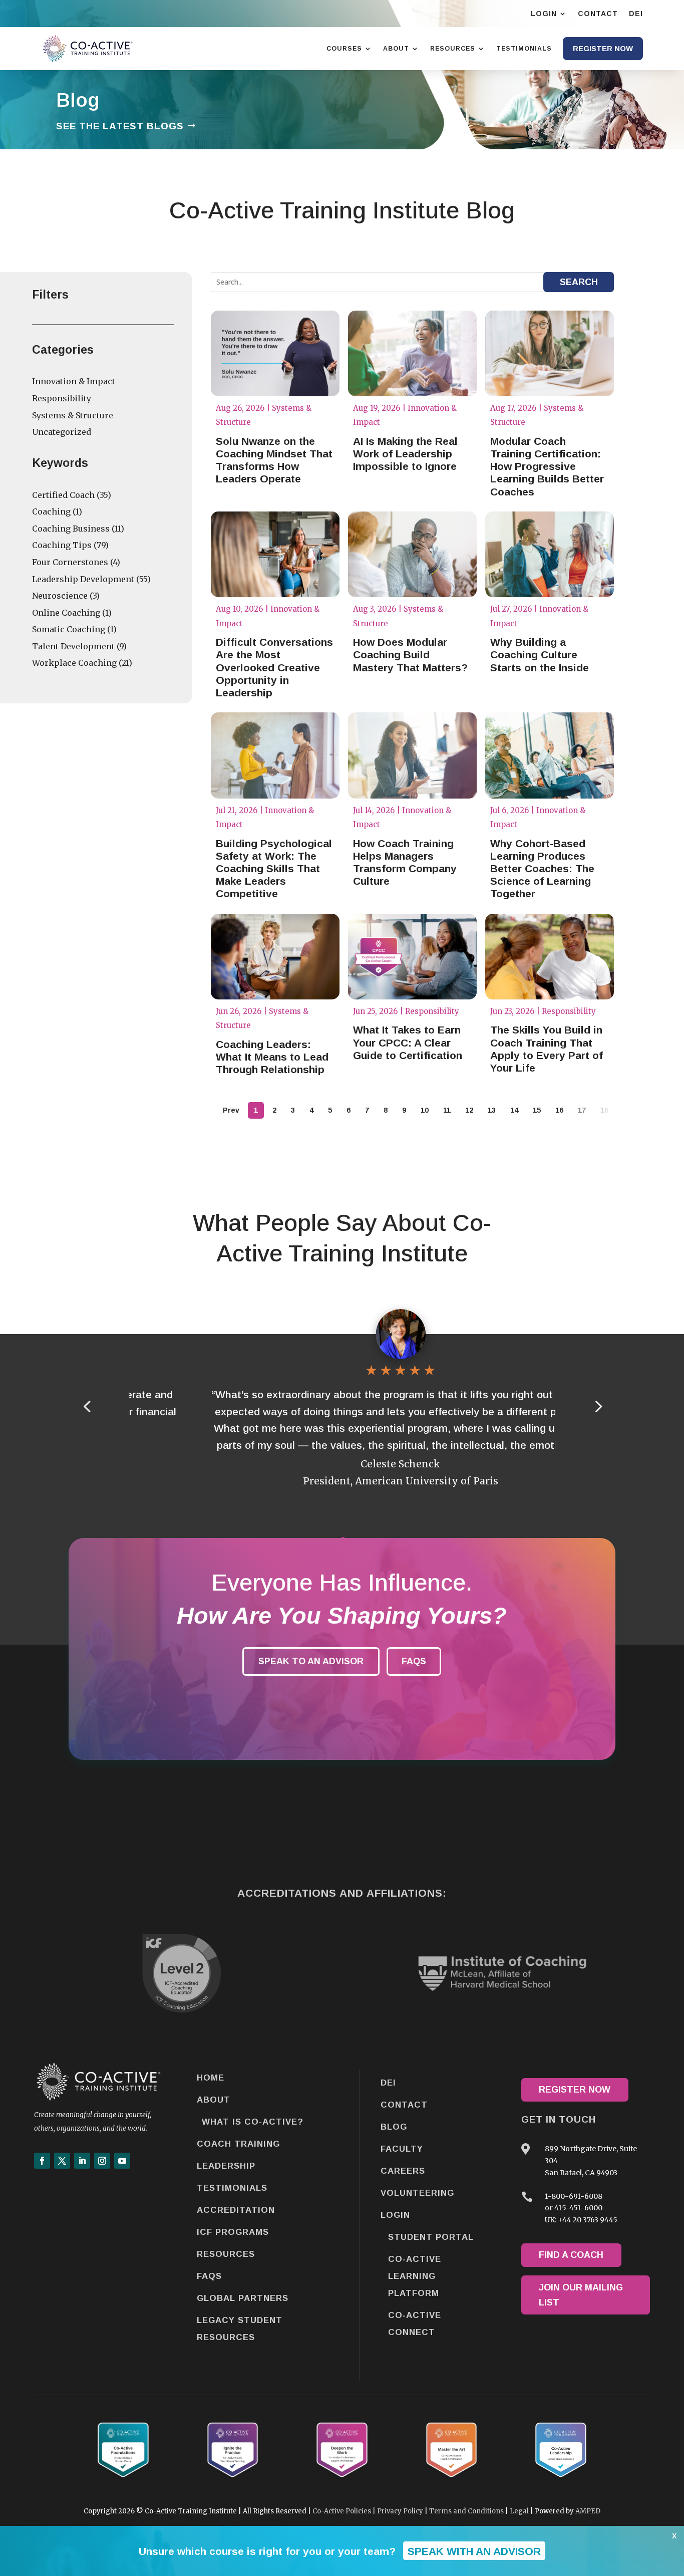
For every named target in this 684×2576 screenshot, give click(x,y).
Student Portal (431, 2237)
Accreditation (236, 2210)
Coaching (51, 511)
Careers (403, 2171)
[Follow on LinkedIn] (82, 2161)
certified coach (63, 495)
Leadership (226, 2166)
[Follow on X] (62, 2161)
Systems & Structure (73, 415)
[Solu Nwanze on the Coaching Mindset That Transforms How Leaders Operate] (275, 353)
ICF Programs (233, 2232)
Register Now (575, 2090)
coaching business (71, 529)
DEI (388, 2083)
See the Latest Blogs (120, 126)
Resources (226, 2254)
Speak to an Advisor (311, 1661)
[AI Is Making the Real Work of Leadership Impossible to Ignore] (412, 353)
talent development (73, 646)
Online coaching (66, 613)
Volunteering (417, 2193)
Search (579, 282)
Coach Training (238, 2144)
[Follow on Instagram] (102, 2161)
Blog (394, 2127)
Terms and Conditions (466, 2511)
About (214, 2100)
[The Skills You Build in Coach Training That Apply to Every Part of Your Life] (550, 957)
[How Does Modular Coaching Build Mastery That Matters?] (412, 554)
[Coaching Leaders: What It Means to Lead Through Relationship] (275, 957)
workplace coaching (74, 663)
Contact (404, 2105)
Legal (519, 2511)
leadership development (83, 579)
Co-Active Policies (342, 2511)
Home (211, 2078)
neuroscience (60, 596)
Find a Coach (571, 2255)
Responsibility (62, 398)
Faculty (402, 2149)
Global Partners (243, 2298)
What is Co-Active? (253, 2122)
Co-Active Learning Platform (415, 2276)
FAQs (414, 1661)
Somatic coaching (69, 629)
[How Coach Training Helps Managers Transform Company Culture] (412, 755)
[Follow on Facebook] (42, 2161)
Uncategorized (62, 432)
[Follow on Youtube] (122, 2161)
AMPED (588, 2511)
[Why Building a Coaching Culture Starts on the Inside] (550, 554)
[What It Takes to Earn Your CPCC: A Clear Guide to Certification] (412, 957)
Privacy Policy (400, 2511)
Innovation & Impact (74, 381)
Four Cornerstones (70, 562)
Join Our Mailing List (581, 2295)
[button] (597, 1406)
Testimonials (232, 2188)
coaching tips (62, 545)
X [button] (674, 2536)
